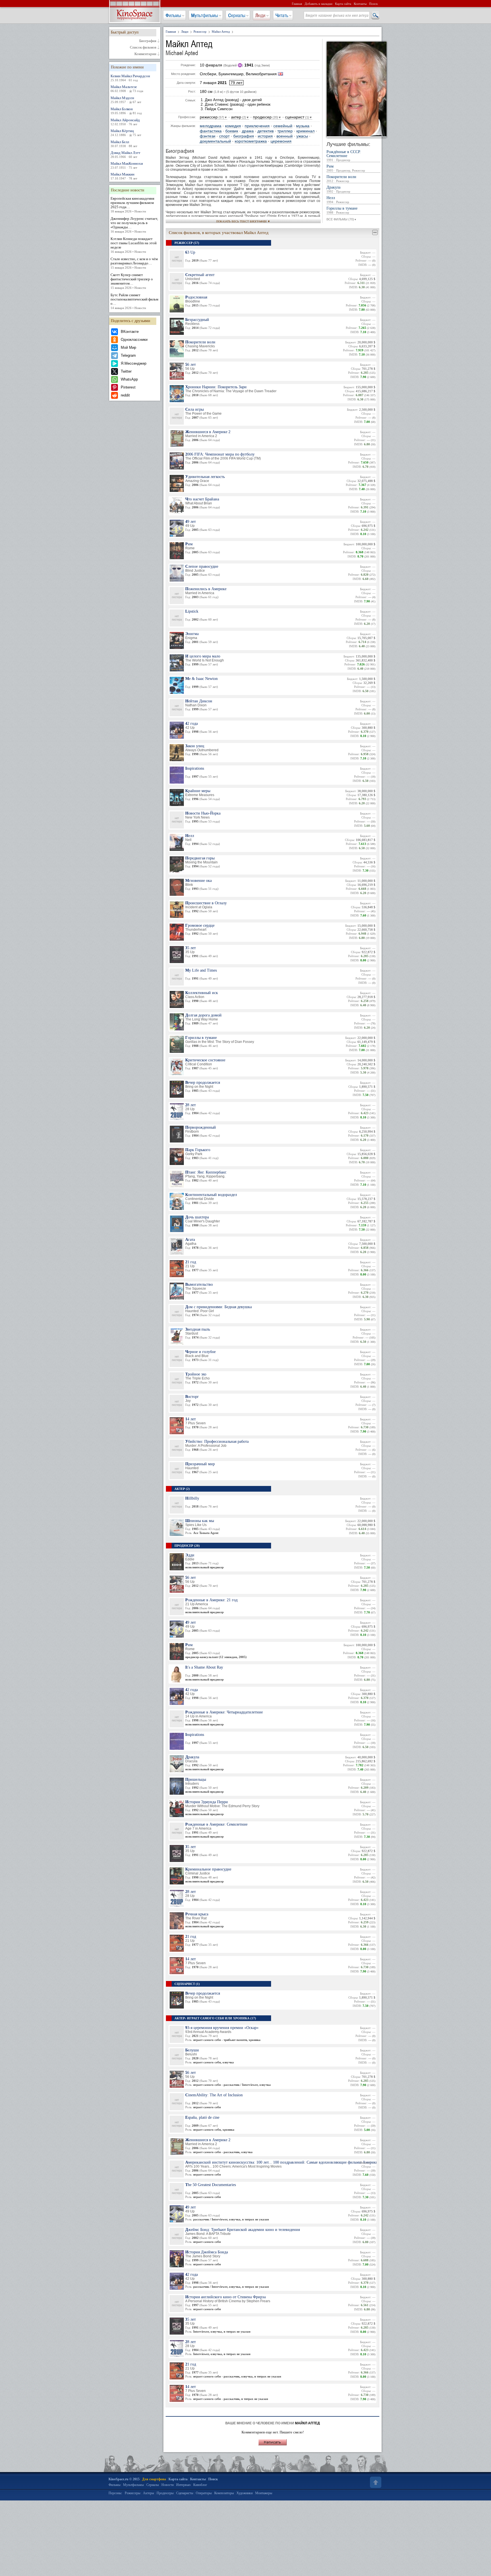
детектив (266, 131)
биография (244, 136)
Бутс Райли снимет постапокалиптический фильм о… (134, 301)
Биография (148, 41)
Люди (260, 15)
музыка (303, 126)
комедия (233, 126)
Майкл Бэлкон (126, 111)
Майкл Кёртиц (126, 133)
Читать (282, 15)
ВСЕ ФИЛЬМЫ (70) (342, 219)
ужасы (302, 136)
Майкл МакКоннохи (127, 165)
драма (248, 131)
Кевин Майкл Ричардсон (130, 78)
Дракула (338, 189)
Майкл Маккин (124, 176)
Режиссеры (133, 2493)
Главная (297, 4)
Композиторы (224, 2493)
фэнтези (208, 136)
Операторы (204, 2493)
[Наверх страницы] (375, 2482)
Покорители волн (341, 179)
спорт (224, 136)
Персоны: (115, 2493)
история (265, 136)
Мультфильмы (205, 15)
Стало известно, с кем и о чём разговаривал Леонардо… (134, 263)
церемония (281, 141)
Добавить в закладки (319, 4)
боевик (232, 131)
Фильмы (173, 15)
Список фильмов (143, 47)
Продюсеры (165, 2493)
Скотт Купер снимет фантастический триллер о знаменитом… (132, 281)
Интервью (183, 2485)
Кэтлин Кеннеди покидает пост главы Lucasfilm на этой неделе (134, 245)
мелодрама (211, 126)
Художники (245, 2493)
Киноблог (200, 2485)
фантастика (211, 131)
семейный (283, 126)
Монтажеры (264, 2493)
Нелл (338, 200)
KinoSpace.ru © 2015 (124, 2479)
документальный (215, 141)
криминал (305, 131)
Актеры (148, 2493)
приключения (257, 126)
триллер (285, 131)
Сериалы (237, 15)
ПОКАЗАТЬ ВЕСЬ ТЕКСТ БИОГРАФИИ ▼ (243, 221)
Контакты (360, 4)
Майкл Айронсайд (125, 122)
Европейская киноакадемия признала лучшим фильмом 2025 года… (132, 205)
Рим (346, 168)
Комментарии (145, 54)
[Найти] (375, 16)
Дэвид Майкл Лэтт (125, 155)
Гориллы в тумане (342, 210)
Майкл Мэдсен (126, 100)
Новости (168, 2485)
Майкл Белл (124, 144)
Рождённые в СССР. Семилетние (344, 156)
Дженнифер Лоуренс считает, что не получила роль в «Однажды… (134, 225)
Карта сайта (343, 4)
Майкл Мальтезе (127, 89)
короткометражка (251, 141)
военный (285, 136)
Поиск (373, 4)
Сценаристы (185, 2493)
